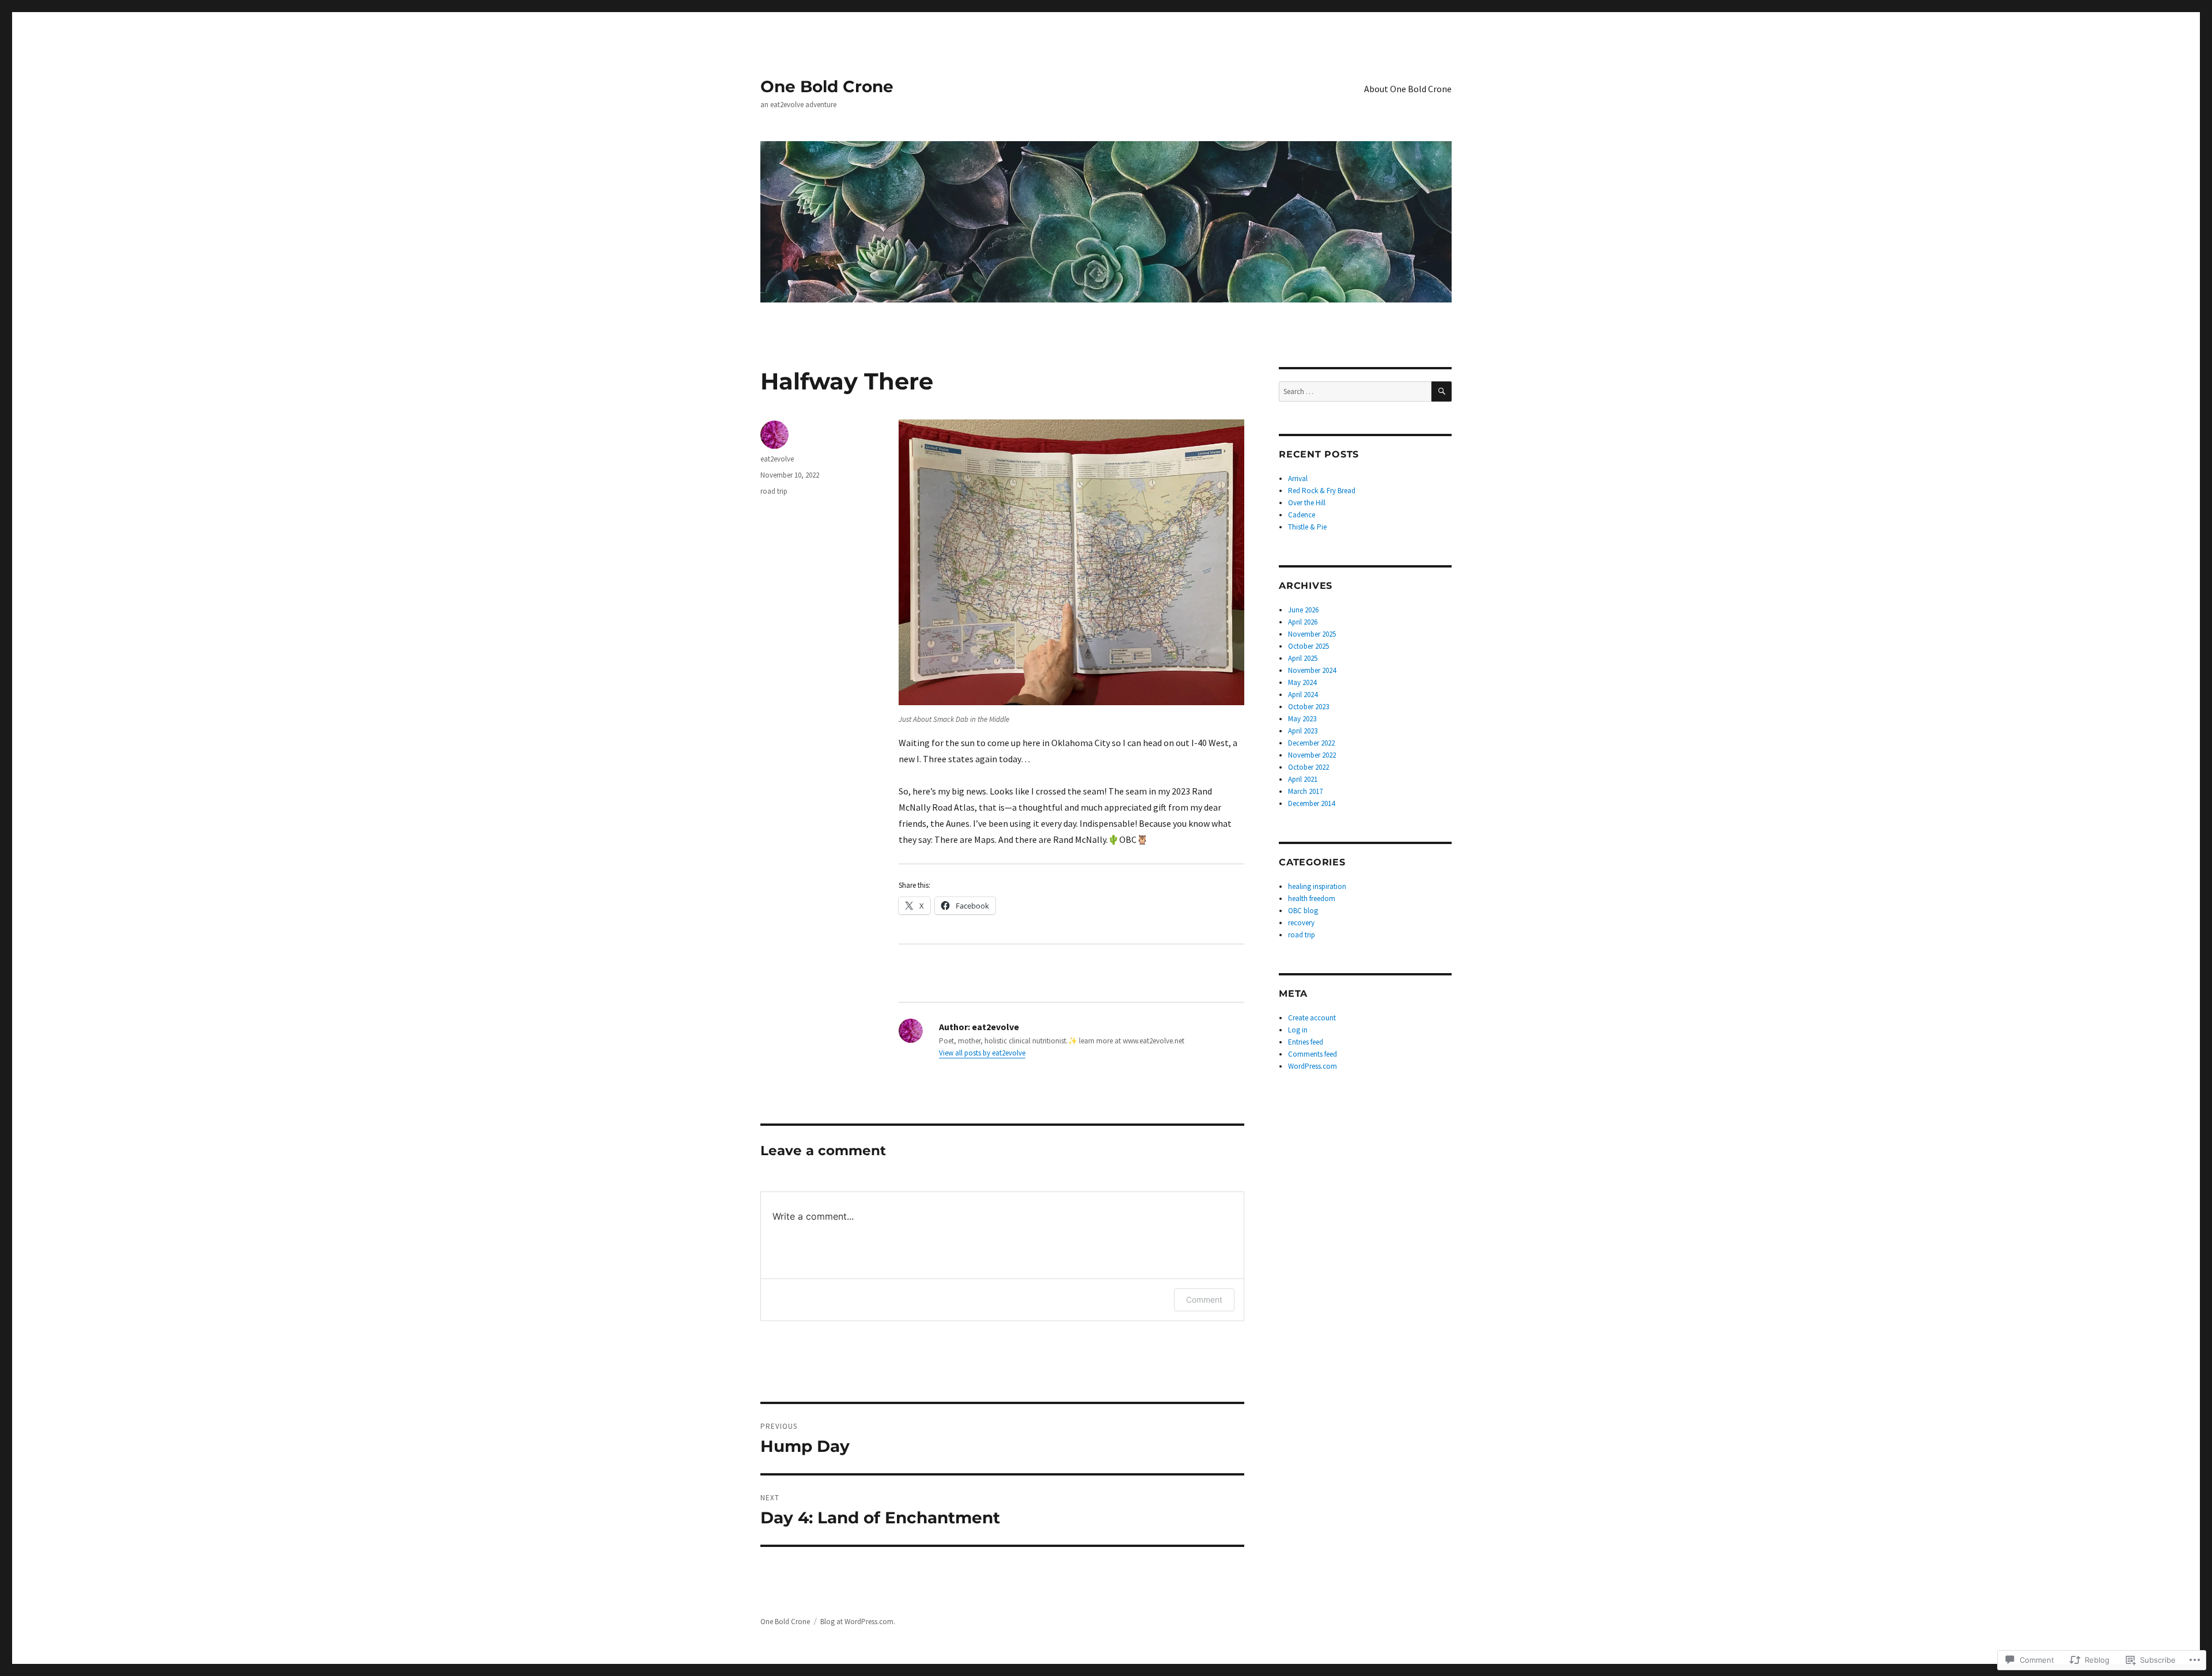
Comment (1204, 1299)
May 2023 (1302, 719)
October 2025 (1308, 646)
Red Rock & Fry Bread (1322, 491)
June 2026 (1303, 610)
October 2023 (1308, 707)
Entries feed (1306, 1042)
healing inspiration (1317, 886)
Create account (1312, 1018)
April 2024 (1303, 695)
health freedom (1312, 898)
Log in (1298, 1030)
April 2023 (1303, 731)
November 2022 (1312, 755)
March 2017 (1305, 791)
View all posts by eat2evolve (982, 1053)
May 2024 (1302, 682)
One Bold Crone (827, 86)
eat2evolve (777, 459)
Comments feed (1313, 1054)
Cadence (1302, 515)
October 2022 (1308, 767)
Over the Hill (1307, 503)
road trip (774, 491)
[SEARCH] (1442, 391)
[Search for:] (1355, 391)
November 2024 (1312, 670)
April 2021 (1303, 779)
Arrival (1298, 478)
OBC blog (1303, 911)
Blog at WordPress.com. (858, 1622)
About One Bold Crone (1408, 89)
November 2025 (1312, 634)
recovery (1301, 923)
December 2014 (1311, 803)
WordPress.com (1313, 1066)
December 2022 (1311, 743)
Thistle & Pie (1307, 527)
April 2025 (1303, 658)
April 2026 (1303, 622)
